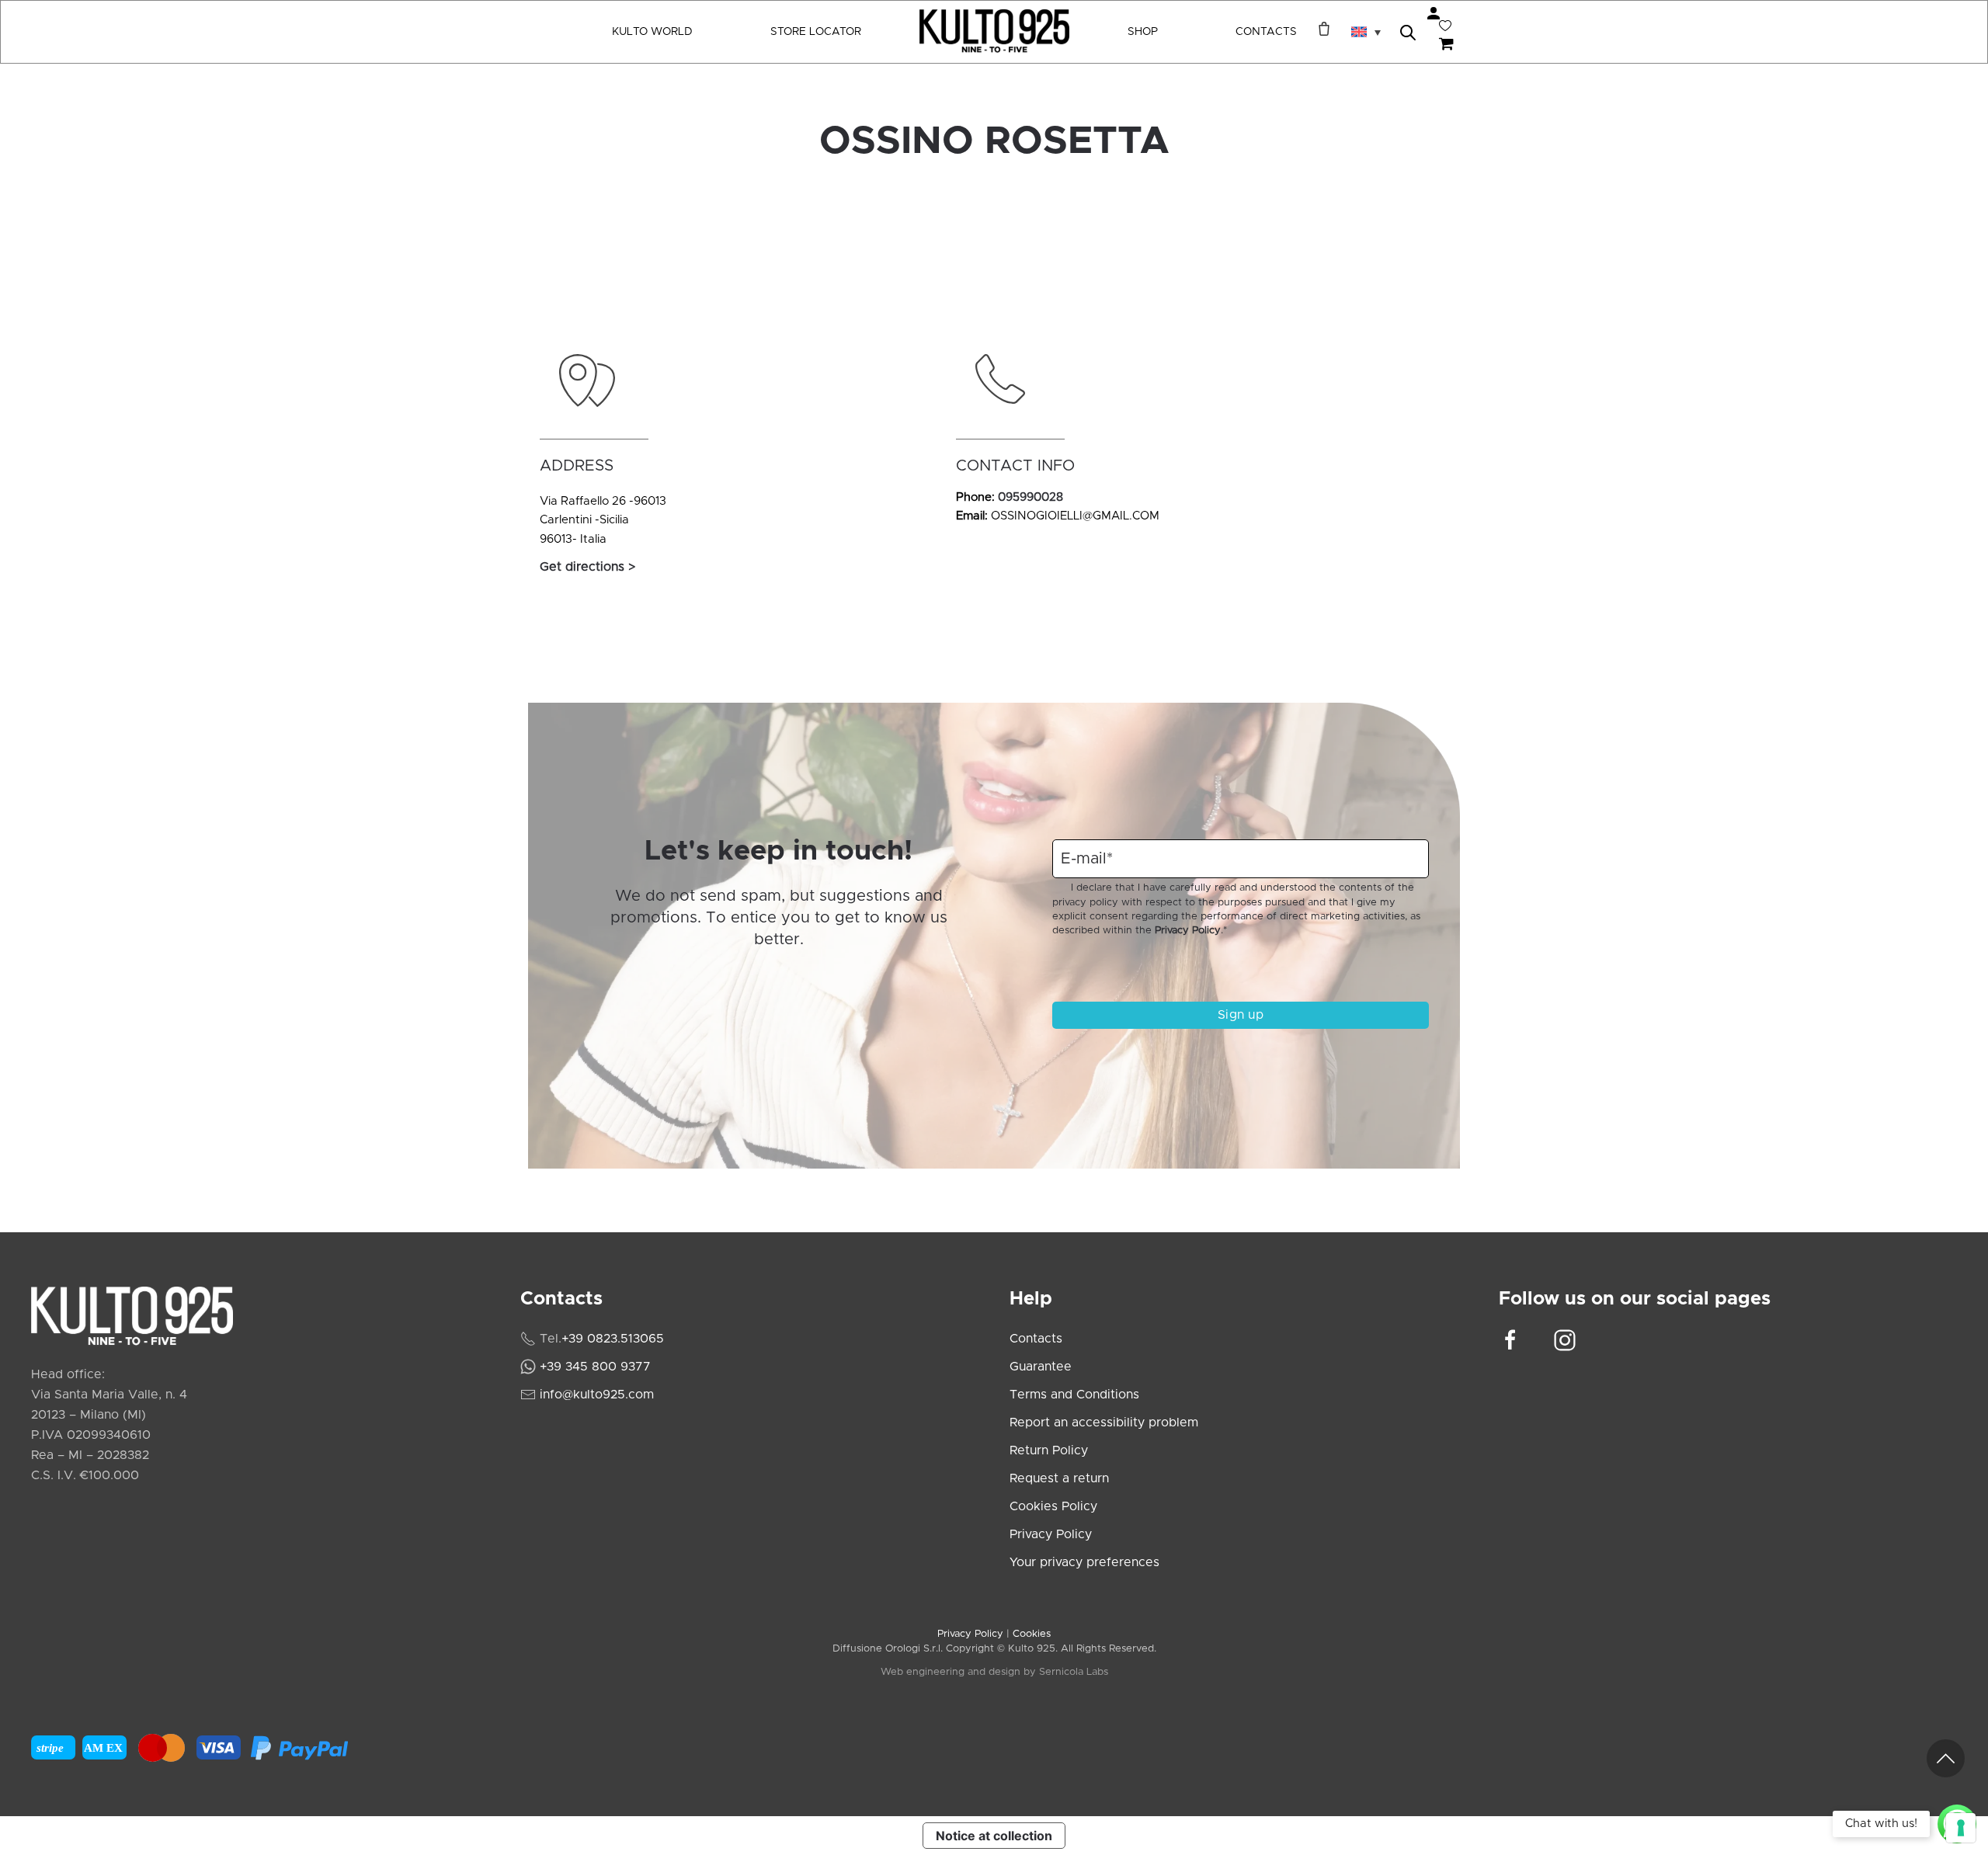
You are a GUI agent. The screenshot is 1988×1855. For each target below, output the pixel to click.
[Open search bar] (1408, 31)
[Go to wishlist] (1445, 26)
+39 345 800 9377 (595, 1367)
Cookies (1032, 1634)
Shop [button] (1143, 32)
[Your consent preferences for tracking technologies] (1961, 1828)
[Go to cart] (1449, 45)
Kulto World (652, 32)
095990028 (1030, 497)
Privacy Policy (1188, 931)
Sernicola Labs (1074, 1672)
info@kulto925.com (597, 1395)
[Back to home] (994, 32)
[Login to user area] (1434, 13)
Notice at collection (994, 1836)
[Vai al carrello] (1320, 29)
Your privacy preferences (1084, 1562)
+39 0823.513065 (613, 1339)
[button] (1366, 32)
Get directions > (587, 567)
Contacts (1266, 32)
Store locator (816, 32)
